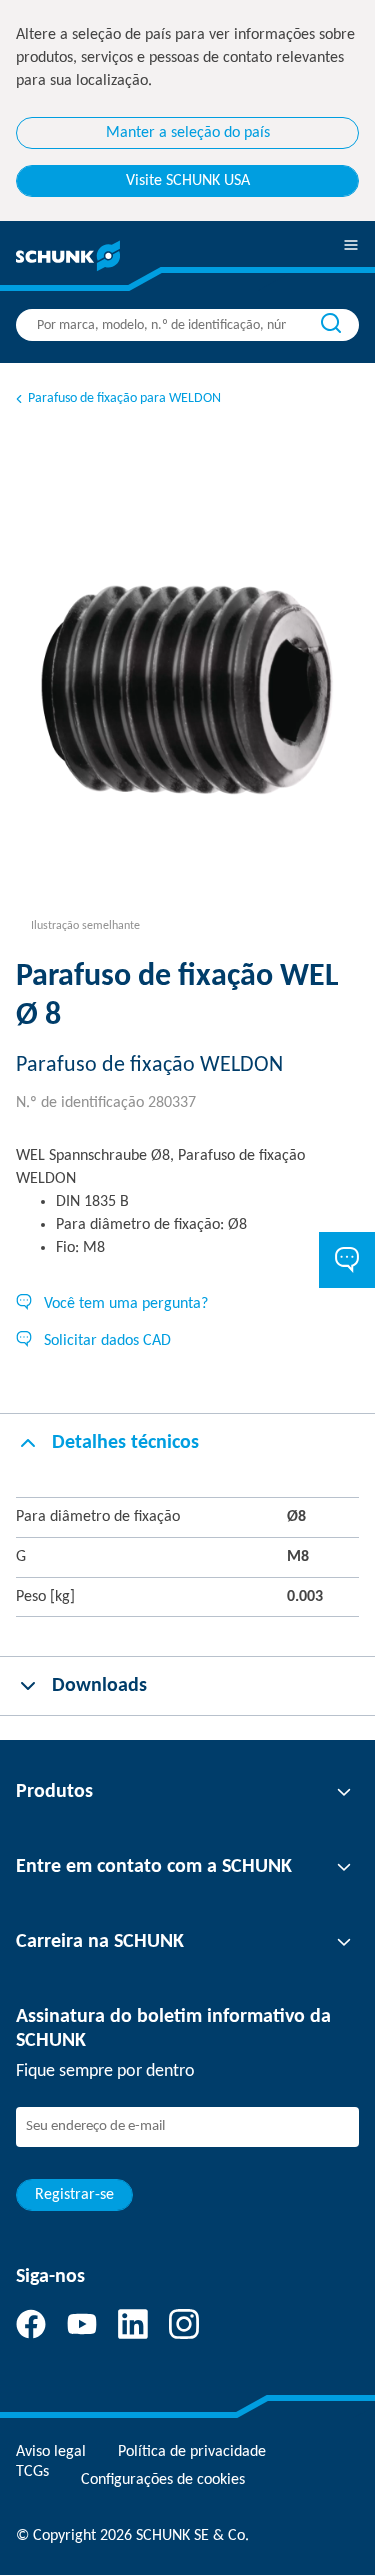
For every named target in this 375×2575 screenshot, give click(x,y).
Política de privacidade (192, 2452)
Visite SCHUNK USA (188, 181)
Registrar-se (74, 2195)
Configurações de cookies (163, 2480)
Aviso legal (51, 2452)
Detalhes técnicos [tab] (125, 1443)
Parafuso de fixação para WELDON (124, 398)
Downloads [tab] (99, 1686)
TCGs (32, 2472)
